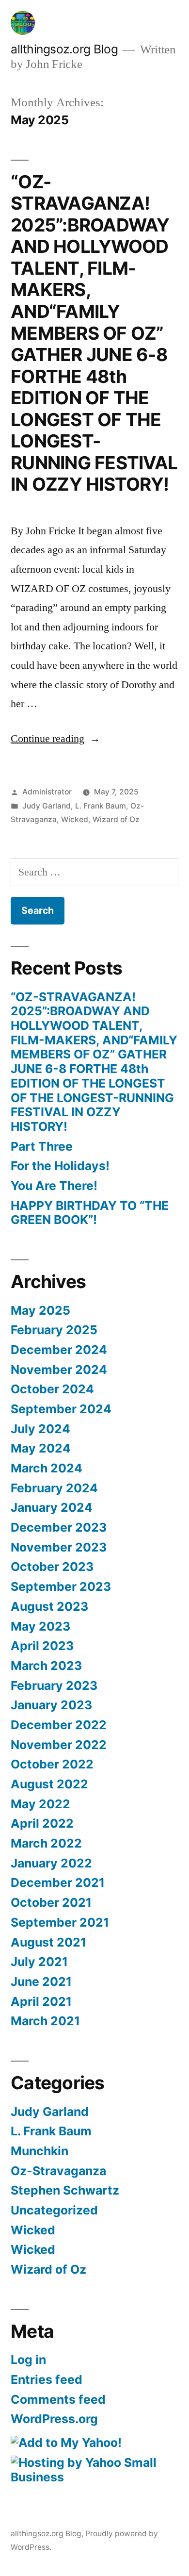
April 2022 (42, 1823)
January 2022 (51, 1863)
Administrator (47, 792)
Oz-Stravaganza (58, 2171)
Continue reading (55, 739)
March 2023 (46, 1666)
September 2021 (60, 1922)
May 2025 (40, 1310)
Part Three (42, 1146)
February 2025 (54, 1330)
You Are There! (54, 1186)
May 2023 (40, 1626)
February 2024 (54, 1488)
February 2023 (54, 1685)
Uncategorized (54, 2210)
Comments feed (58, 2399)
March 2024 (47, 1468)
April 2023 (42, 1646)
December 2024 (59, 1350)
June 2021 (41, 1982)
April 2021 (41, 2001)
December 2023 (59, 1527)
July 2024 (40, 1429)
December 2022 (59, 1725)
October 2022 (52, 1764)
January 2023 (51, 1705)
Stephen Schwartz (65, 2190)
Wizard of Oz (116, 819)
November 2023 (59, 1547)
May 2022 (40, 1804)
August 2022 (49, 1784)
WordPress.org (54, 2419)
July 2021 (39, 1962)
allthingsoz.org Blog (64, 49)
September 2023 (61, 1586)
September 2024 (61, 1409)
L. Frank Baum (101, 806)
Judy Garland (47, 806)
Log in (28, 2360)
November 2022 (59, 1745)
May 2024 (41, 1448)
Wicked (75, 819)
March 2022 (46, 1843)
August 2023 (49, 1606)
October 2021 (51, 1902)
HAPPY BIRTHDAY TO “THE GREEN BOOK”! (90, 1213)
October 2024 (52, 1389)
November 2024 (59, 1370)
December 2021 (58, 1882)
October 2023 (52, 1567)
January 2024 (52, 1507)
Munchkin (39, 2151)
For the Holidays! (60, 1166)
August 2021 (48, 1942)
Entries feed (47, 2379)
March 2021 (45, 2021)
